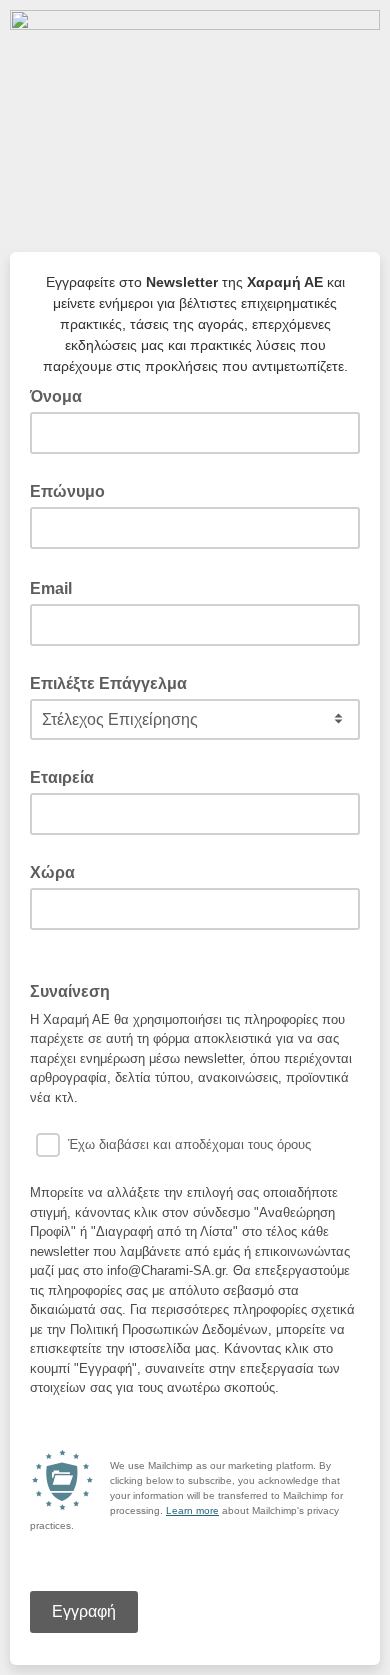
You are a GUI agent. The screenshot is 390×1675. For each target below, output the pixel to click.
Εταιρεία (62, 777)
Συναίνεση (76, 990)
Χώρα (52, 872)
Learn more (192, 1510)
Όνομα (56, 396)
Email (57, 587)
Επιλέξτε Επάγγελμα (108, 683)
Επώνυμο (67, 491)
